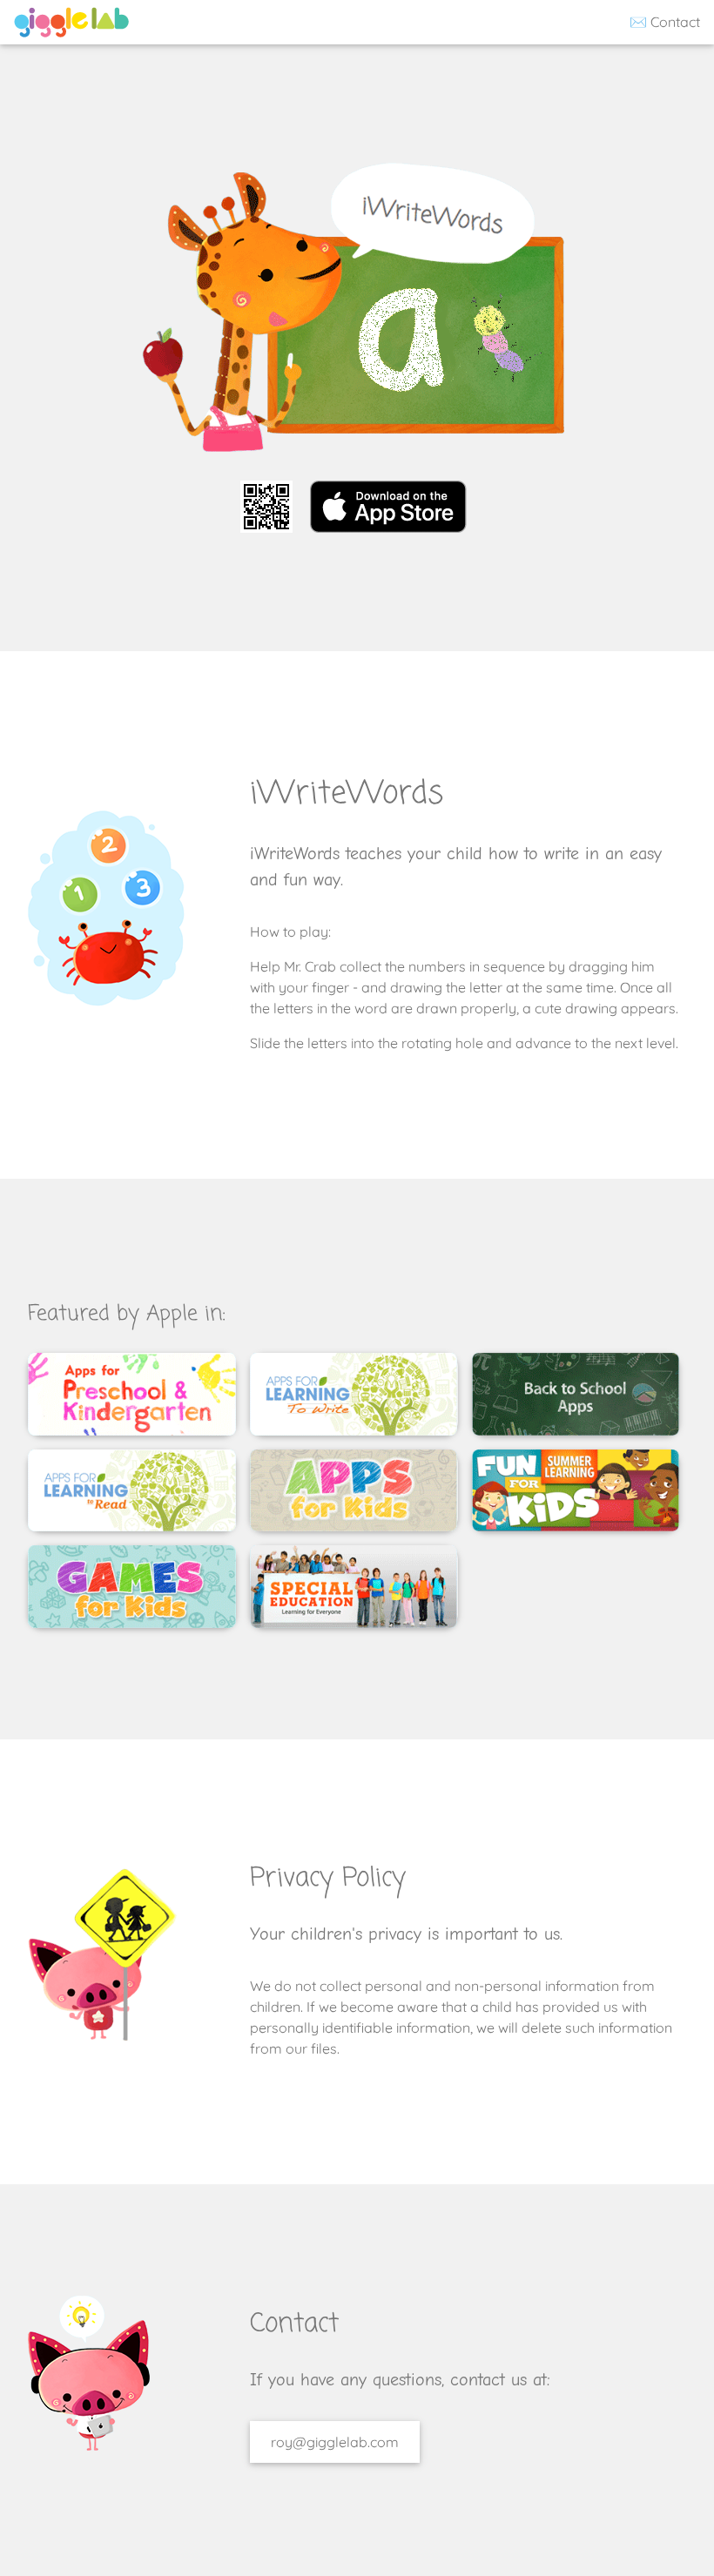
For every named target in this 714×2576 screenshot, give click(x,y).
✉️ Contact (663, 22)
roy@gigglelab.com (335, 2442)
